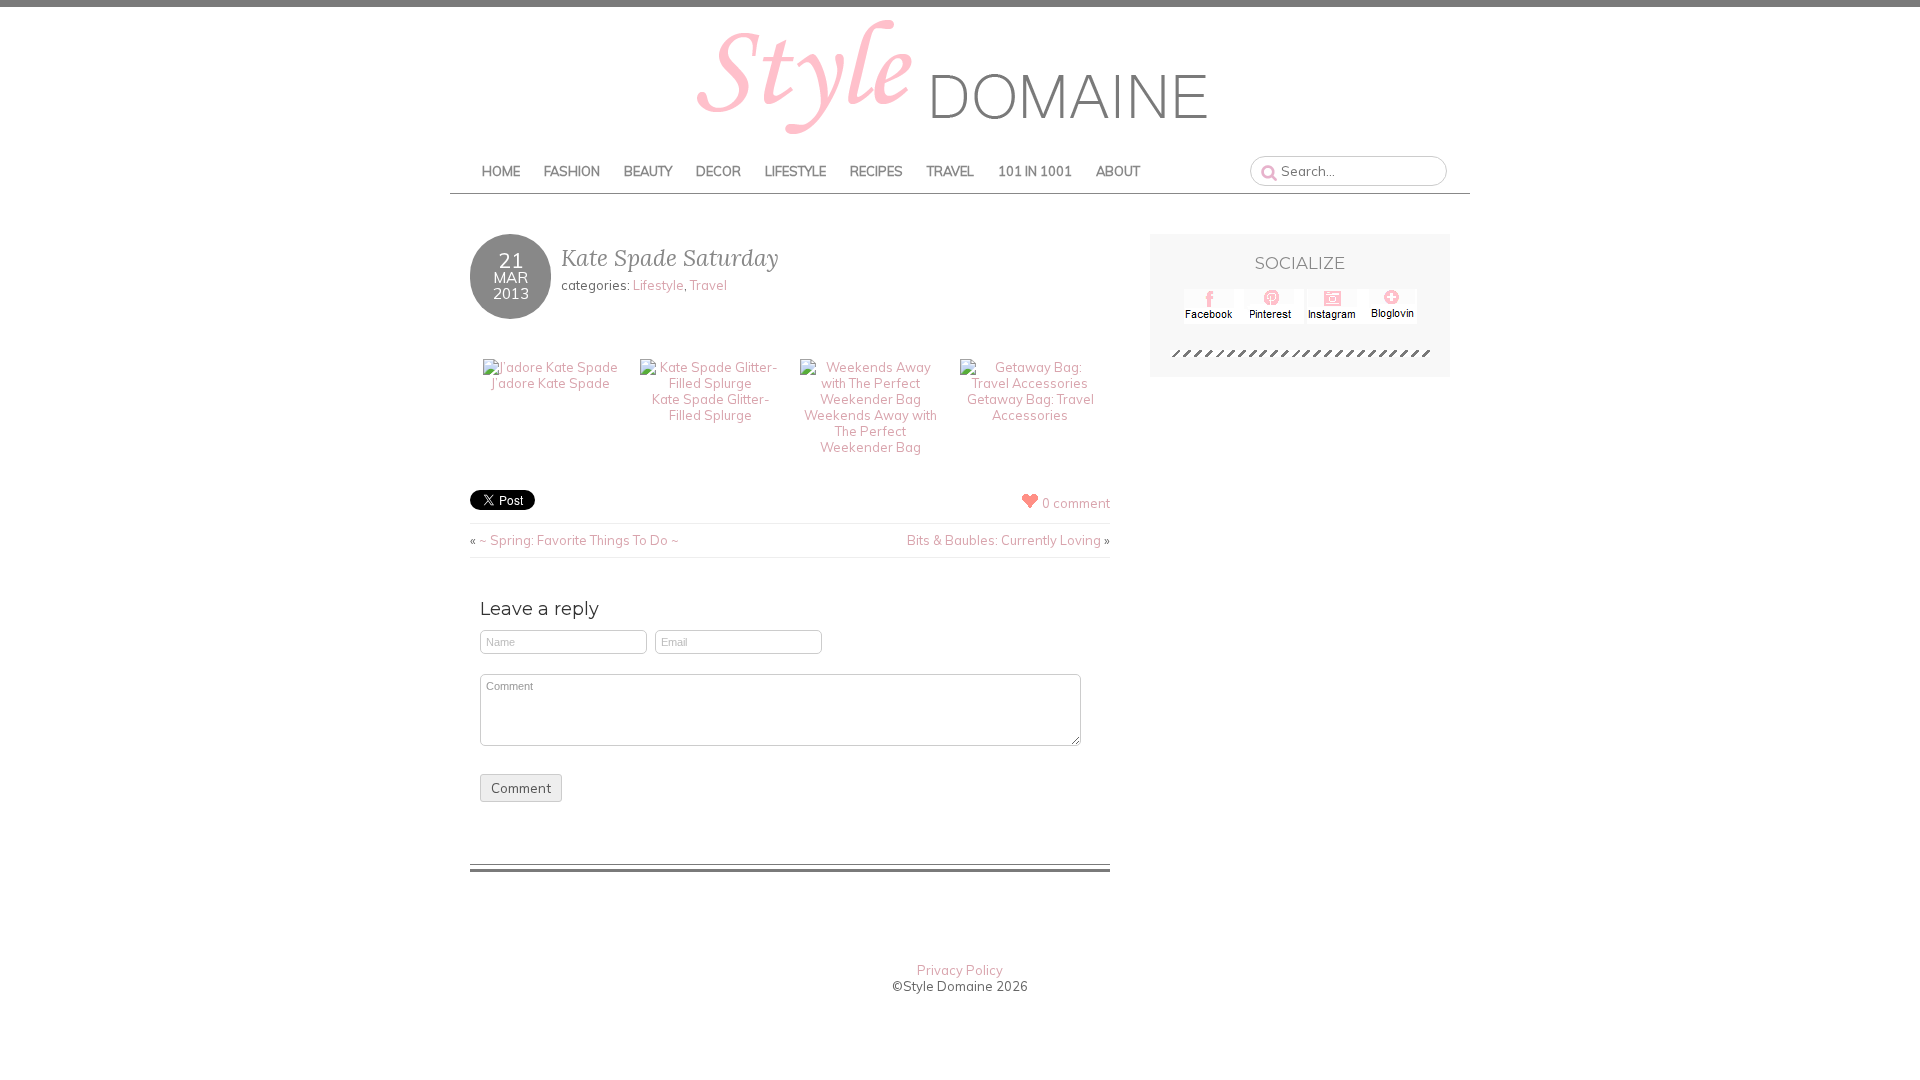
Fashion (572, 171)
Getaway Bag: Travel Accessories (1030, 407)
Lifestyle (795, 171)
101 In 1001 (1035, 171)
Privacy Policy (960, 970)
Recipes (876, 171)
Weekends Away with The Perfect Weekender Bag (870, 431)
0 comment (1076, 503)
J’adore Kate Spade (550, 383)
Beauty (648, 171)
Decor (718, 171)
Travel (950, 171)
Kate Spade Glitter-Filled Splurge (710, 407)
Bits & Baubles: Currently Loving (1004, 540)
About (1118, 171)
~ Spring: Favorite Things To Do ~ (579, 540)
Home (501, 171)
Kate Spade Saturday (670, 257)
